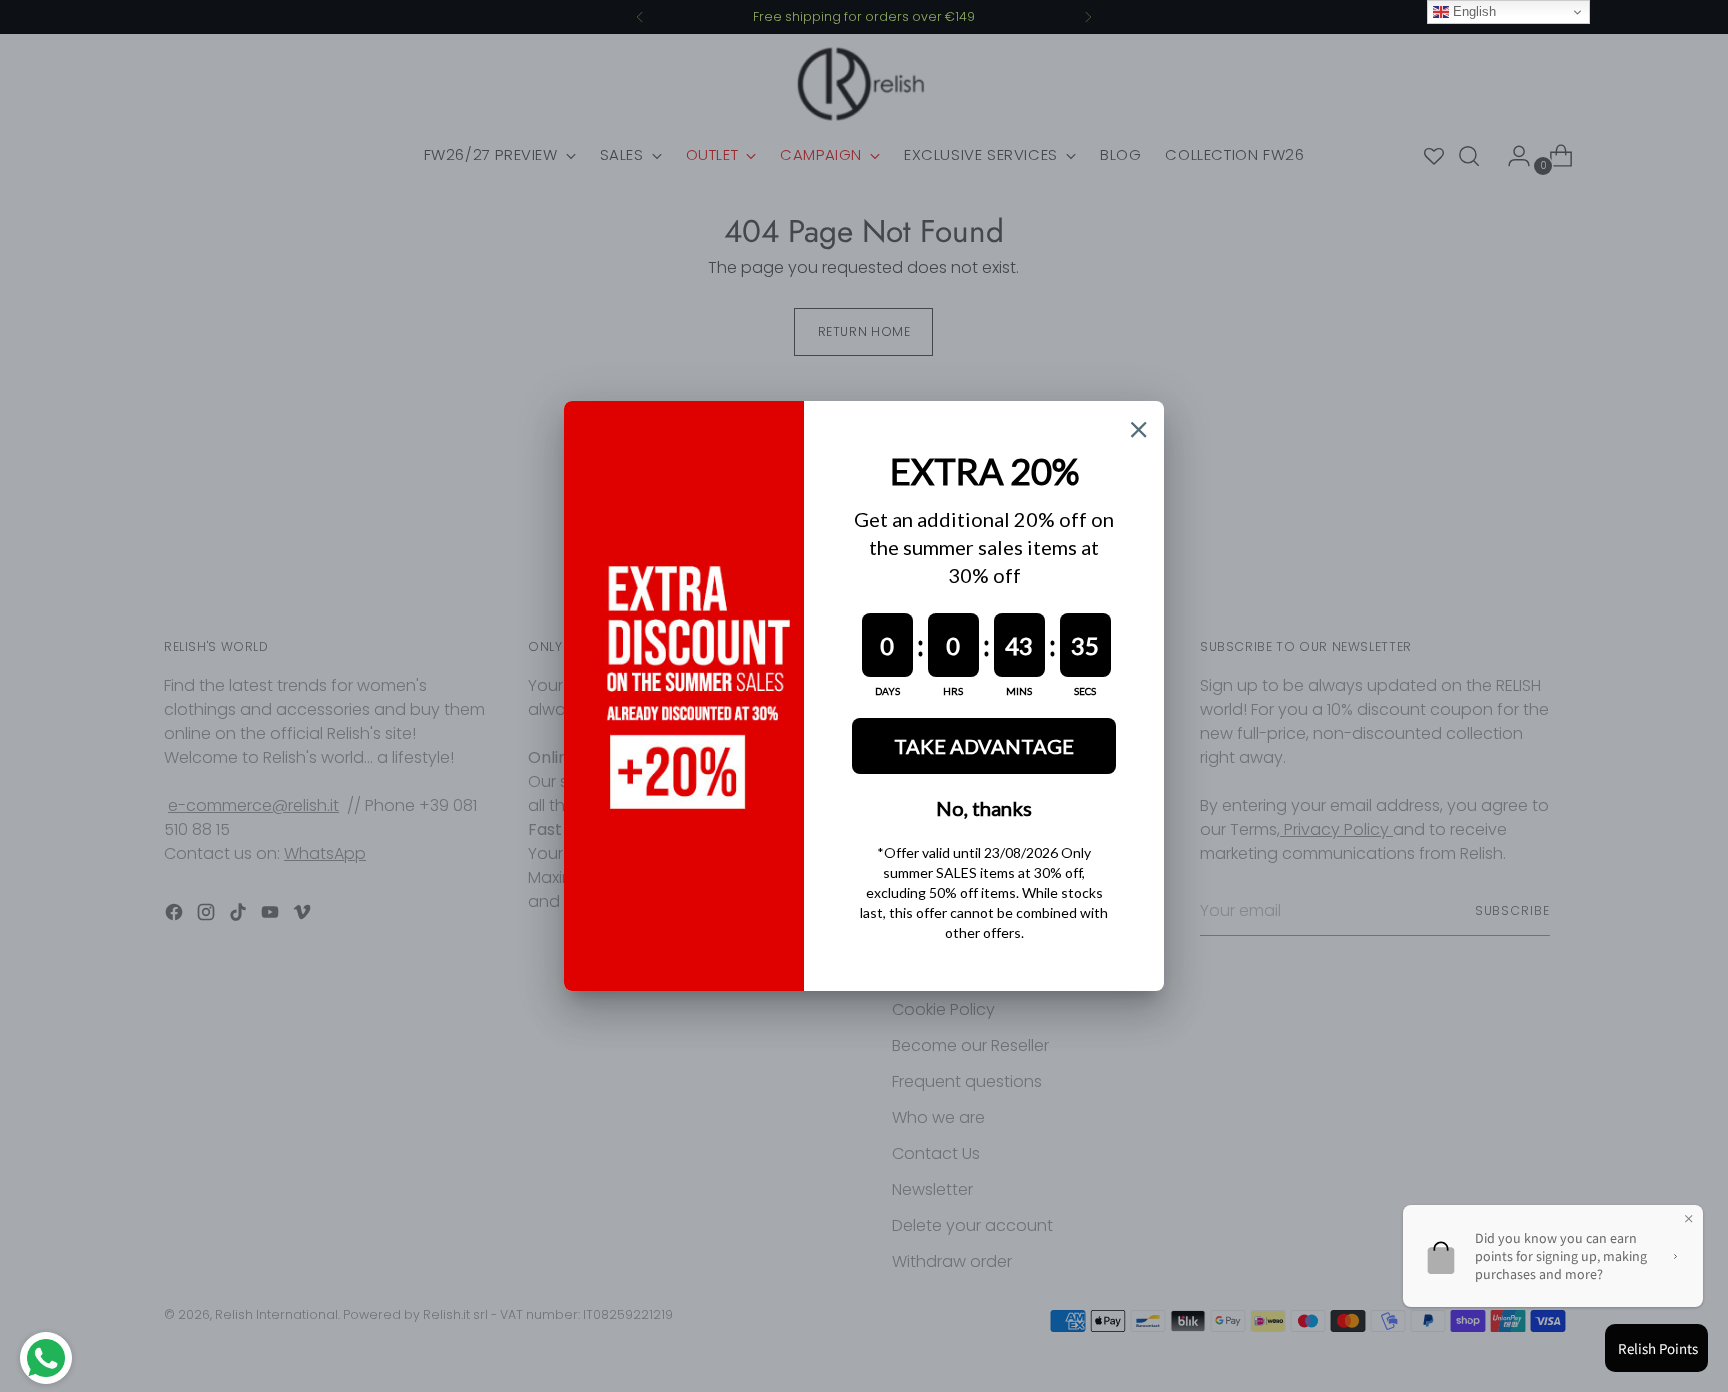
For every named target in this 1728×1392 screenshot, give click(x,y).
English (1472, 11)
